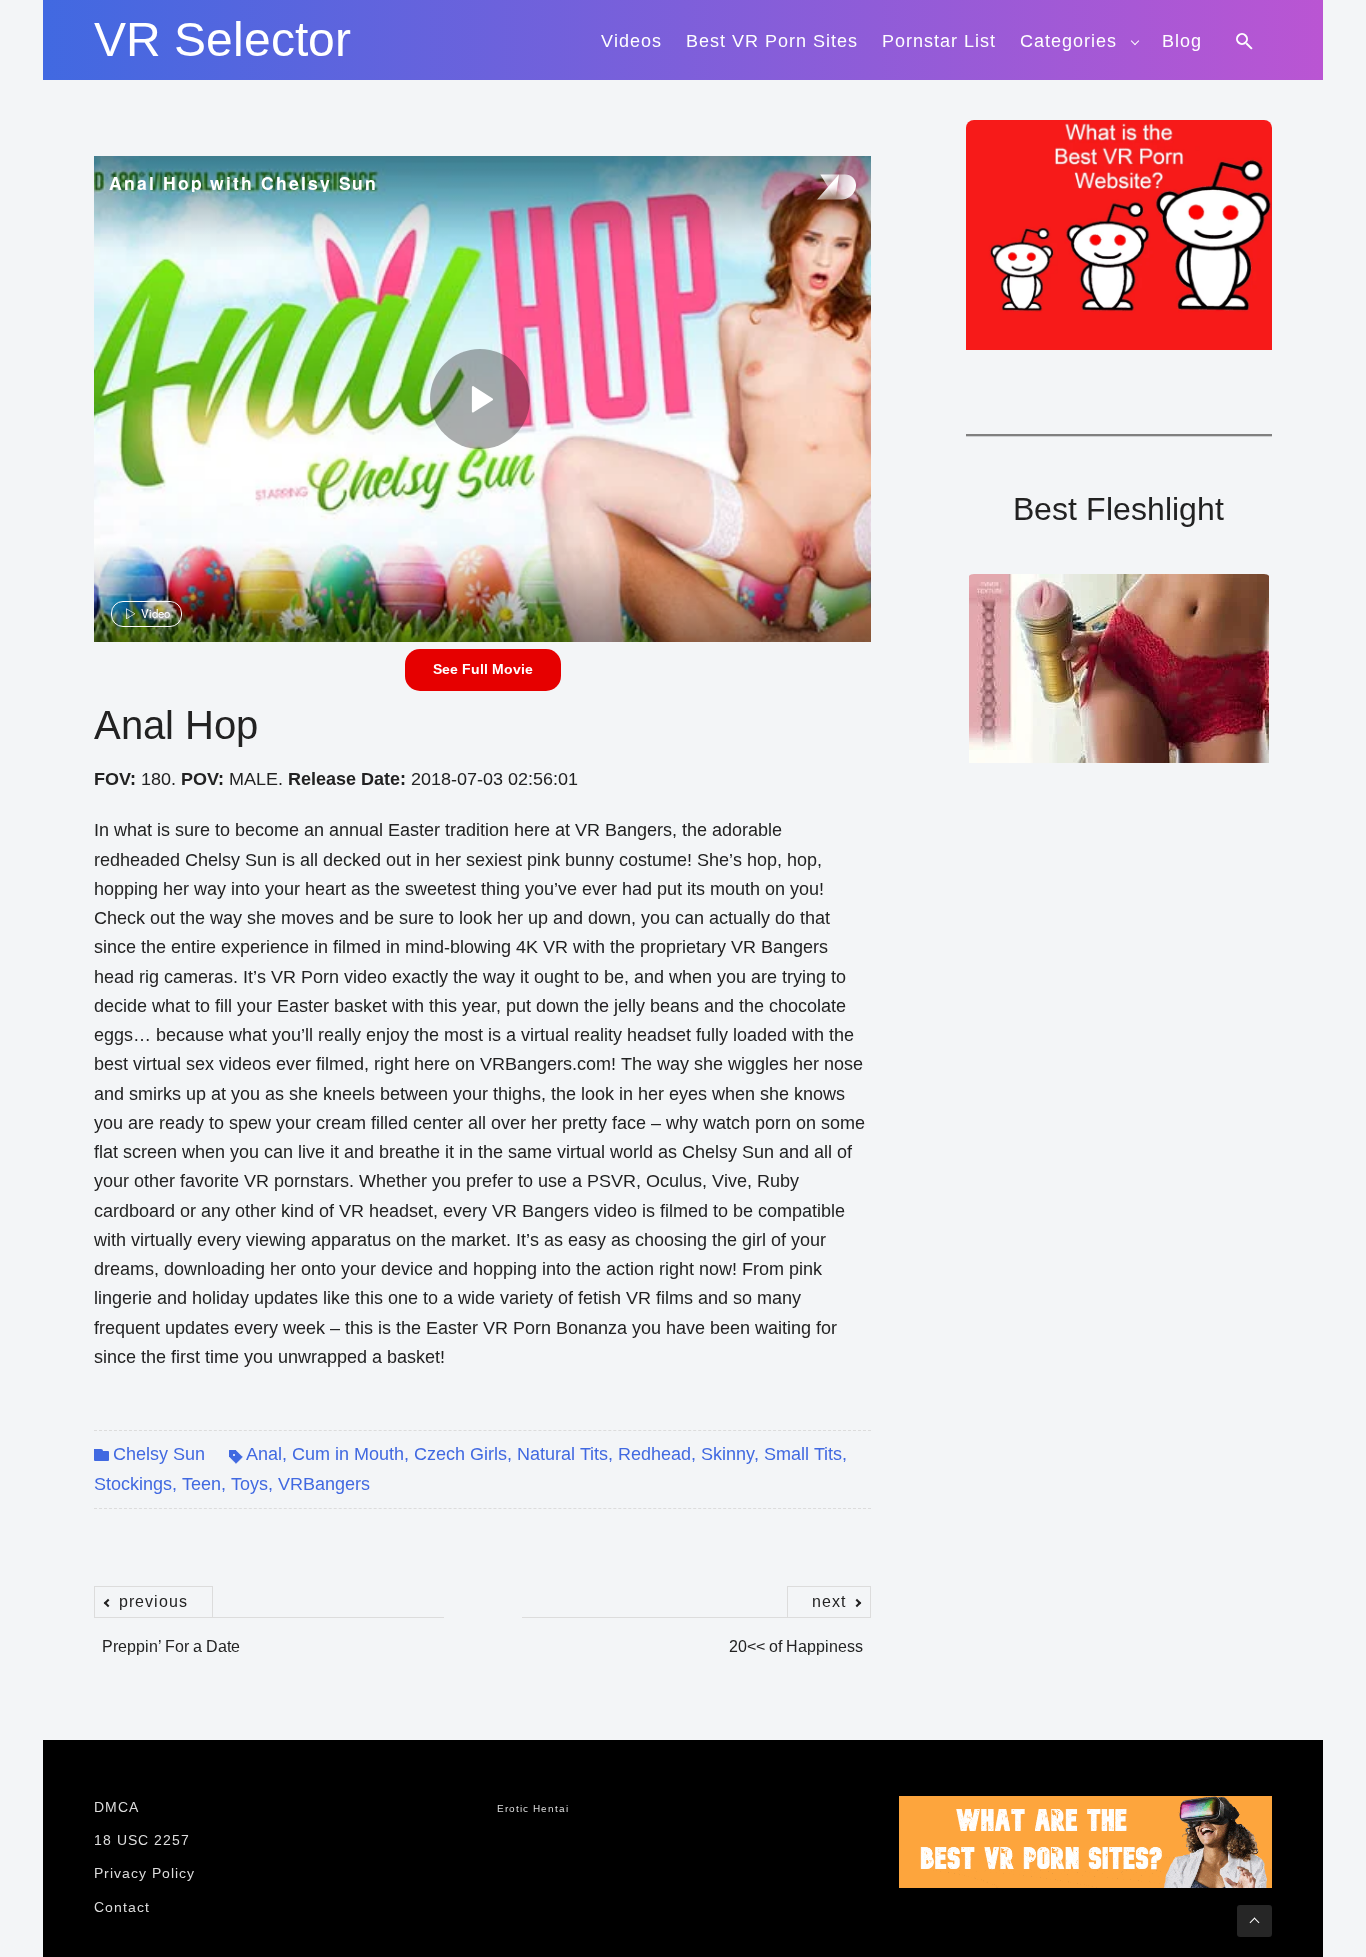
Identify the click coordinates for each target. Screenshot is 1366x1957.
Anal (264, 1454)
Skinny (727, 1454)
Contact (122, 1907)
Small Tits (803, 1454)
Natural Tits (562, 1454)
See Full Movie (483, 669)
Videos (631, 41)
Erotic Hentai (533, 1808)
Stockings (133, 1484)
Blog (1182, 41)
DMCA (116, 1807)
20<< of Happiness (796, 1636)
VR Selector (222, 40)
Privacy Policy (144, 1873)
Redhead (654, 1454)
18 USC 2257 (142, 1840)
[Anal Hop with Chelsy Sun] (480, 399)
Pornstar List (939, 41)
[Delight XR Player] (811, 188)
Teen (201, 1484)
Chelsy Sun (159, 1454)
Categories (1068, 41)
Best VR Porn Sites (772, 41)
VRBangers (324, 1484)
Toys (249, 1484)
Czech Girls (460, 1454)
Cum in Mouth (348, 1454)
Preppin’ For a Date (171, 1636)
